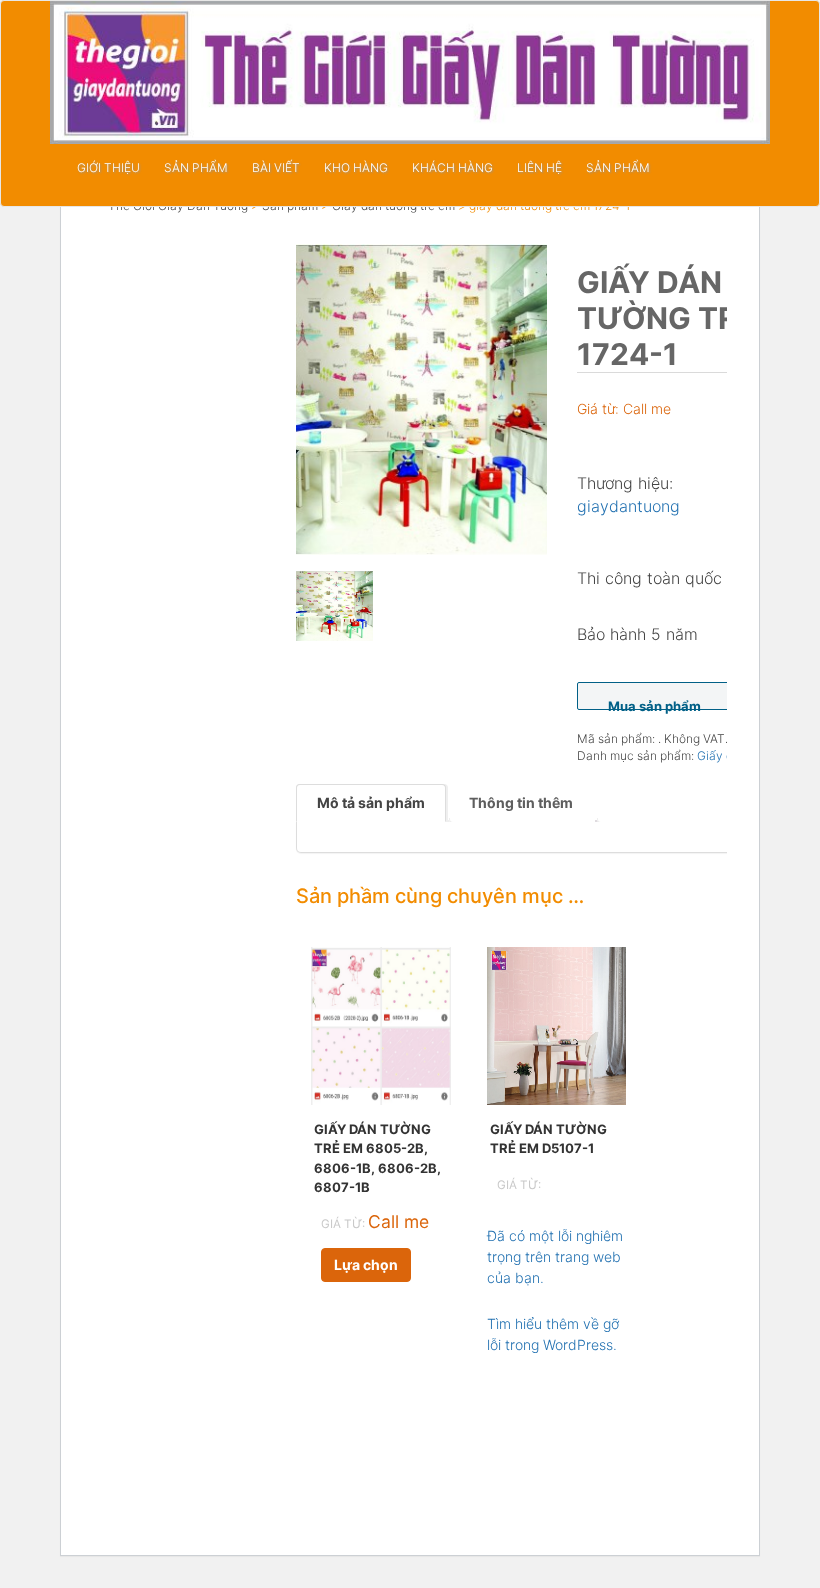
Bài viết (276, 167)
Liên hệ (539, 167)
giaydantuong (628, 506)
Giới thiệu (108, 167)
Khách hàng (452, 167)
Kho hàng (356, 167)
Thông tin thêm (521, 802)
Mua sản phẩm (654, 704)
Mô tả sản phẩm (371, 802)
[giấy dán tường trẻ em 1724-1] (421, 399)
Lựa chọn (366, 1264)
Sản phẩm (196, 167)
